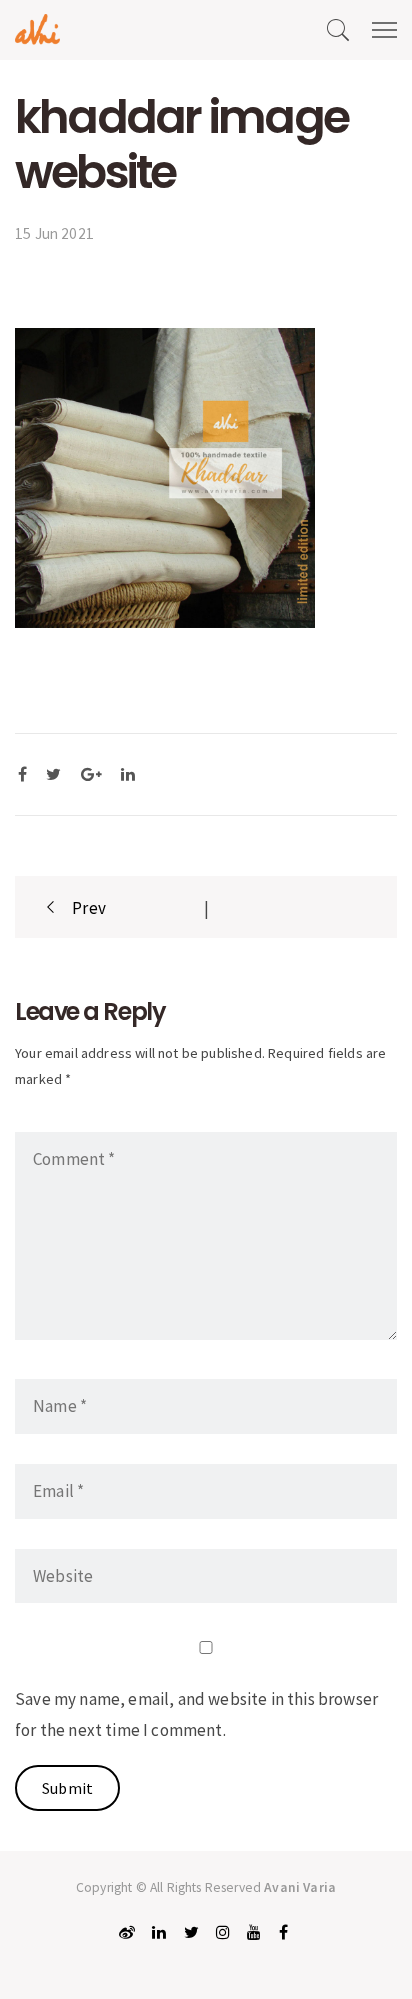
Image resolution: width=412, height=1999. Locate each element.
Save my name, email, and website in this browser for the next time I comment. (196, 1714)
